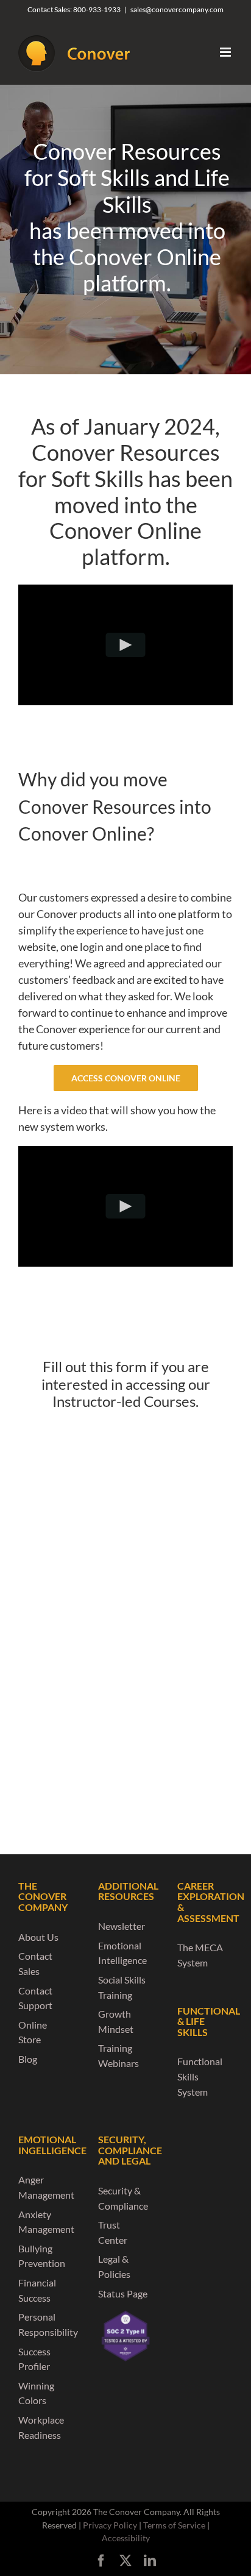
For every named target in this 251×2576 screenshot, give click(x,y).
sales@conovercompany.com (177, 9)
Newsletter (122, 1926)
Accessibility (126, 2538)
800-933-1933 (97, 9)
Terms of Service (174, 2525)
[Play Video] (126, 645)
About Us (38, 1937)
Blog (28, 2059)
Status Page (123, 2293)
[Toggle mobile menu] (226, 52)
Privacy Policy (110, 2525)
